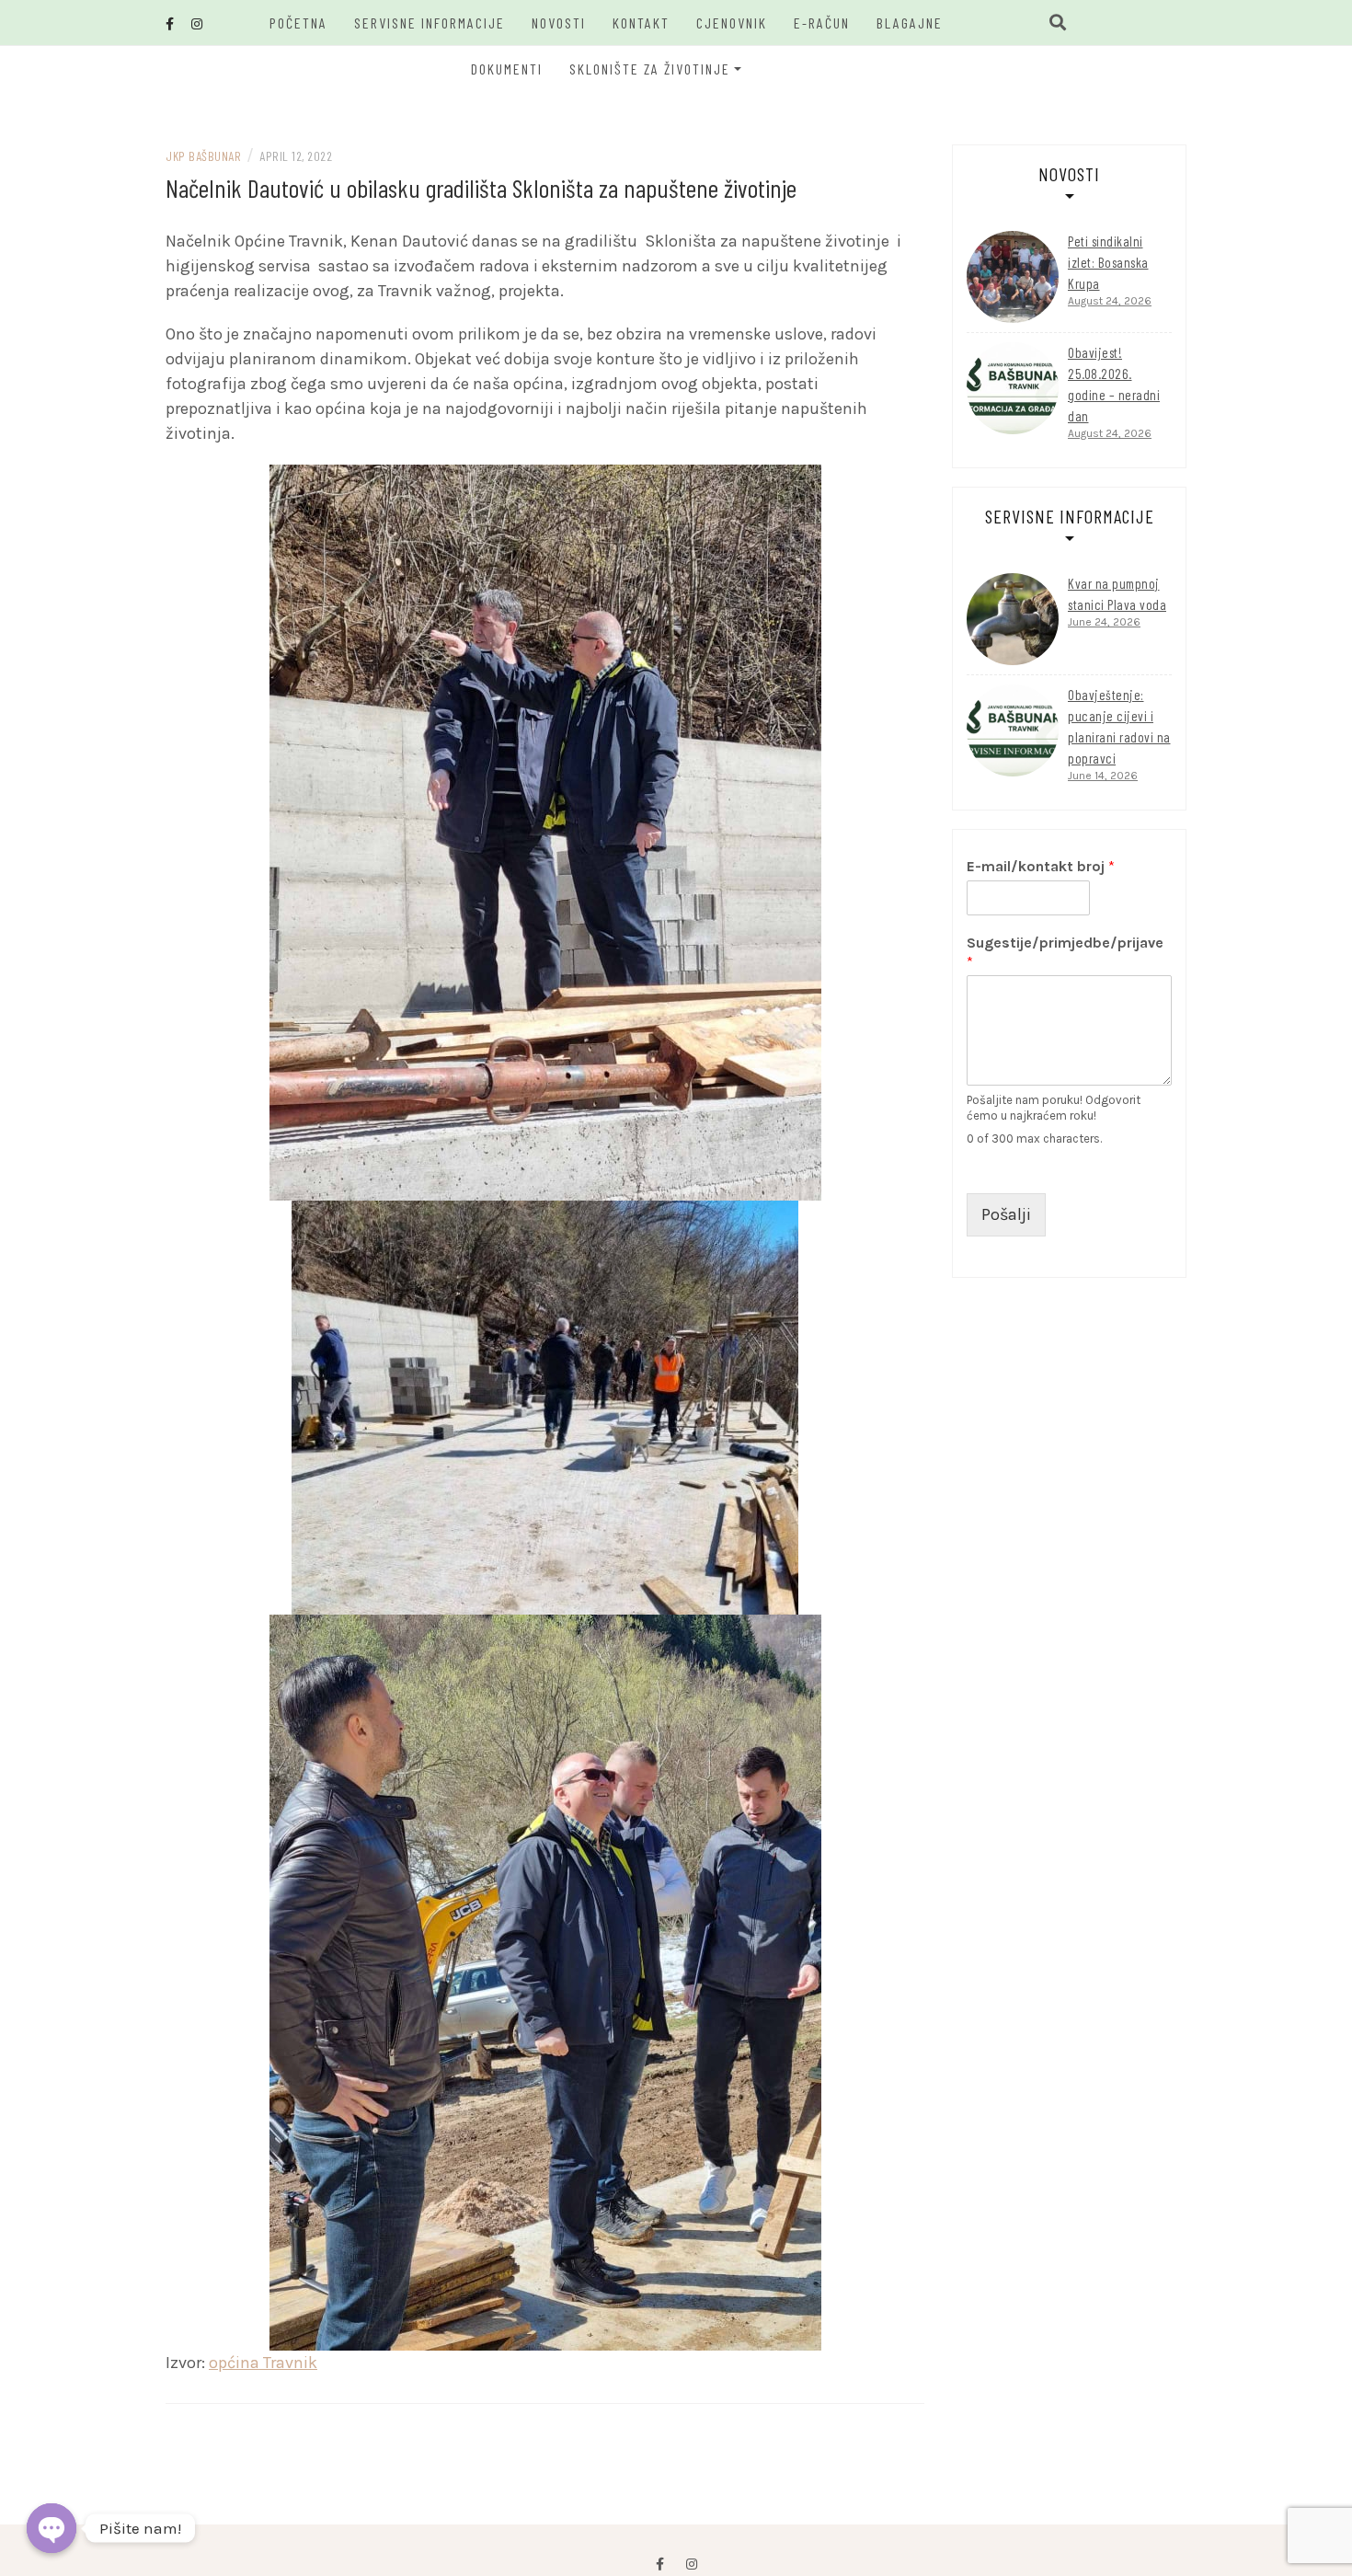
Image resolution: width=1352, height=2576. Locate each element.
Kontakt (641, 23)
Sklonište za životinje (650, 69)
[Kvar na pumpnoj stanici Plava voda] (1013, 619)
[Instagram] (692, 2564)
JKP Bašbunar (203, 156)
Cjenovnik (732, 23)
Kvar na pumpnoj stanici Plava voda (1117, 594)
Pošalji (1006, 1214)
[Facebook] (660, 2564)
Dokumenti (507, 69)
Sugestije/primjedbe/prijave (1065, 952)
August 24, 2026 (1110, 301)
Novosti (559, 23)
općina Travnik (263, 2363)
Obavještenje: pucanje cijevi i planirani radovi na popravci (1119, 726)
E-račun (822, 23)
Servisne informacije (430, 23)
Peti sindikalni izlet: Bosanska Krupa (1108, 262)
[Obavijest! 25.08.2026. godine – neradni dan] (1013, 388)
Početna (298, 23)
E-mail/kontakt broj (1041, 866)
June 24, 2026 (1104, 622)
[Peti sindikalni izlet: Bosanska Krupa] (1013, 277)
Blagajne (910, 23)
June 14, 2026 (1103, 776)
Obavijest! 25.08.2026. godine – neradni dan (1114, 384)
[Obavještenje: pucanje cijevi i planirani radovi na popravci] (1013, 730)
